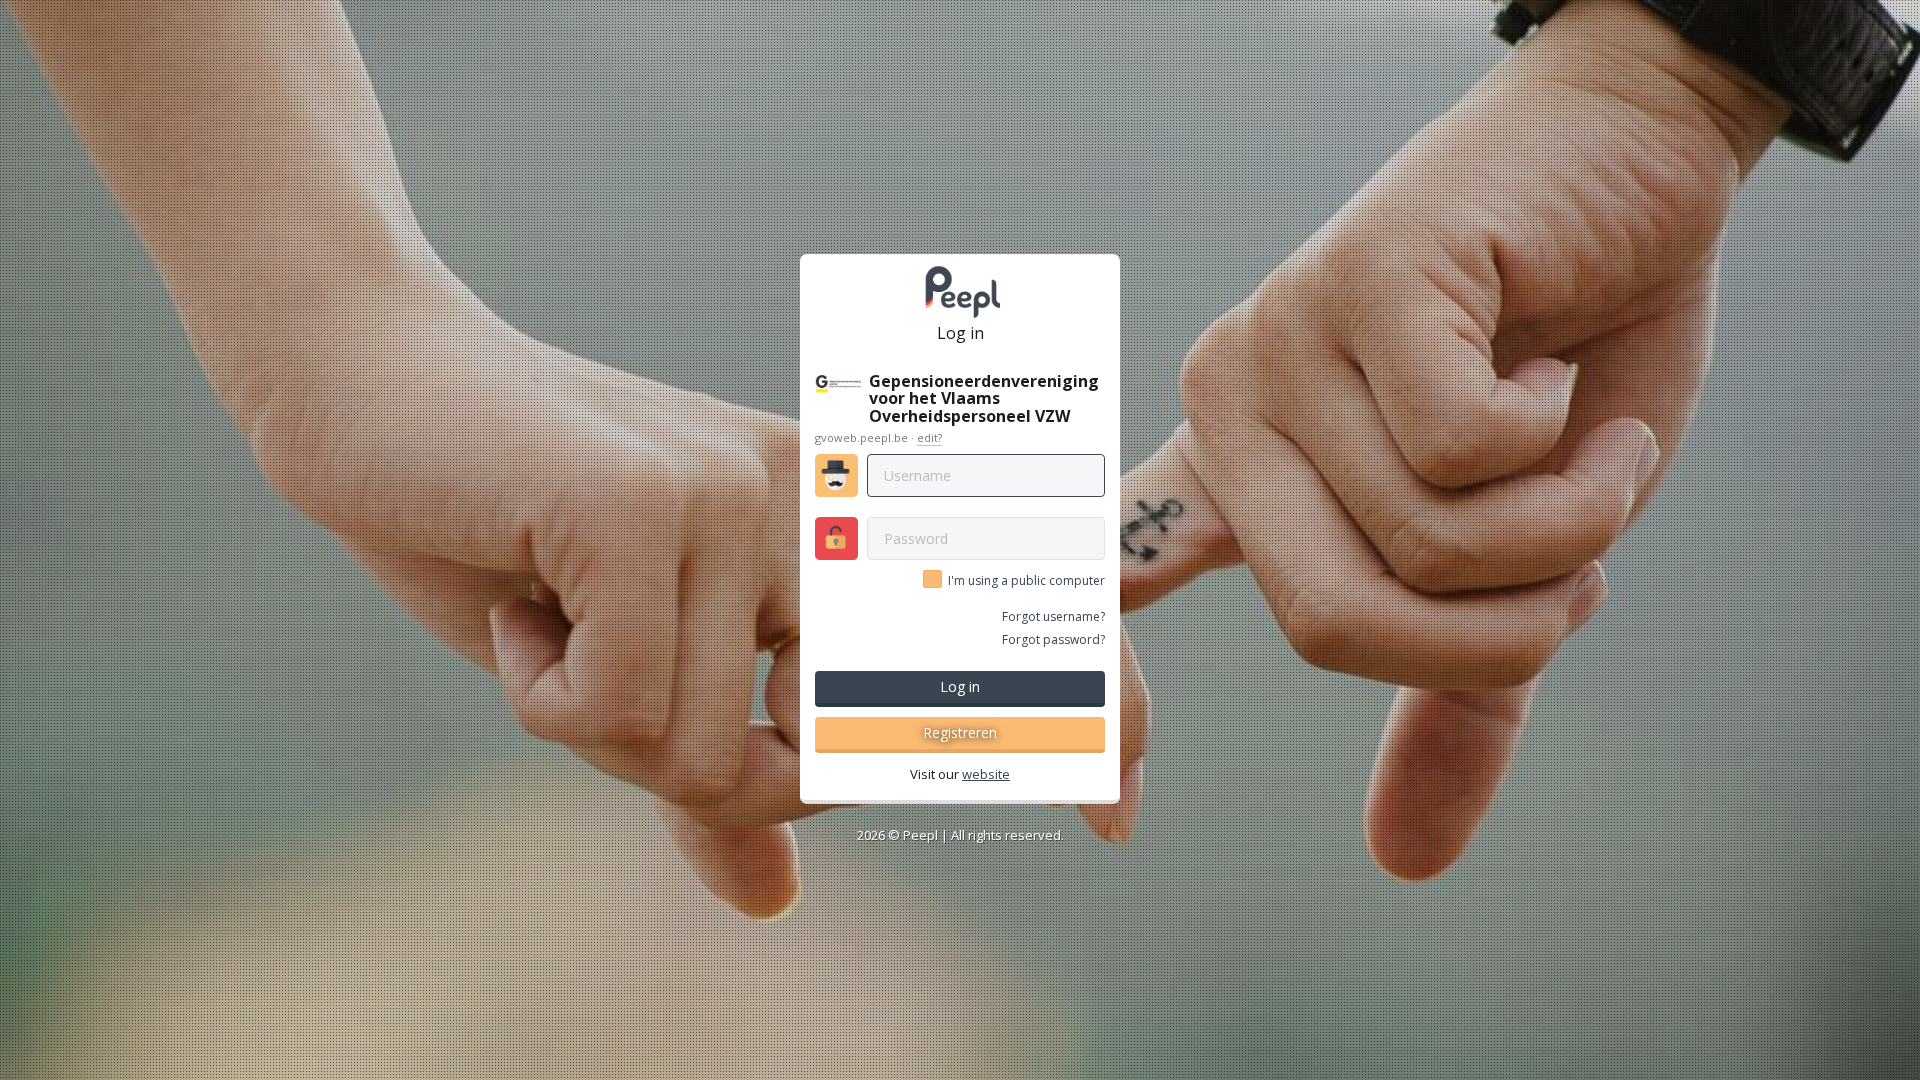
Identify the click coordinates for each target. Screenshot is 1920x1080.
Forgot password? (1053, 639)
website (986, 774)
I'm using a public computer (1026, 581)
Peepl (920, 835)
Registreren (960, 732)
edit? (929, 437)
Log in (960, 686)
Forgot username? (1053, 616)
